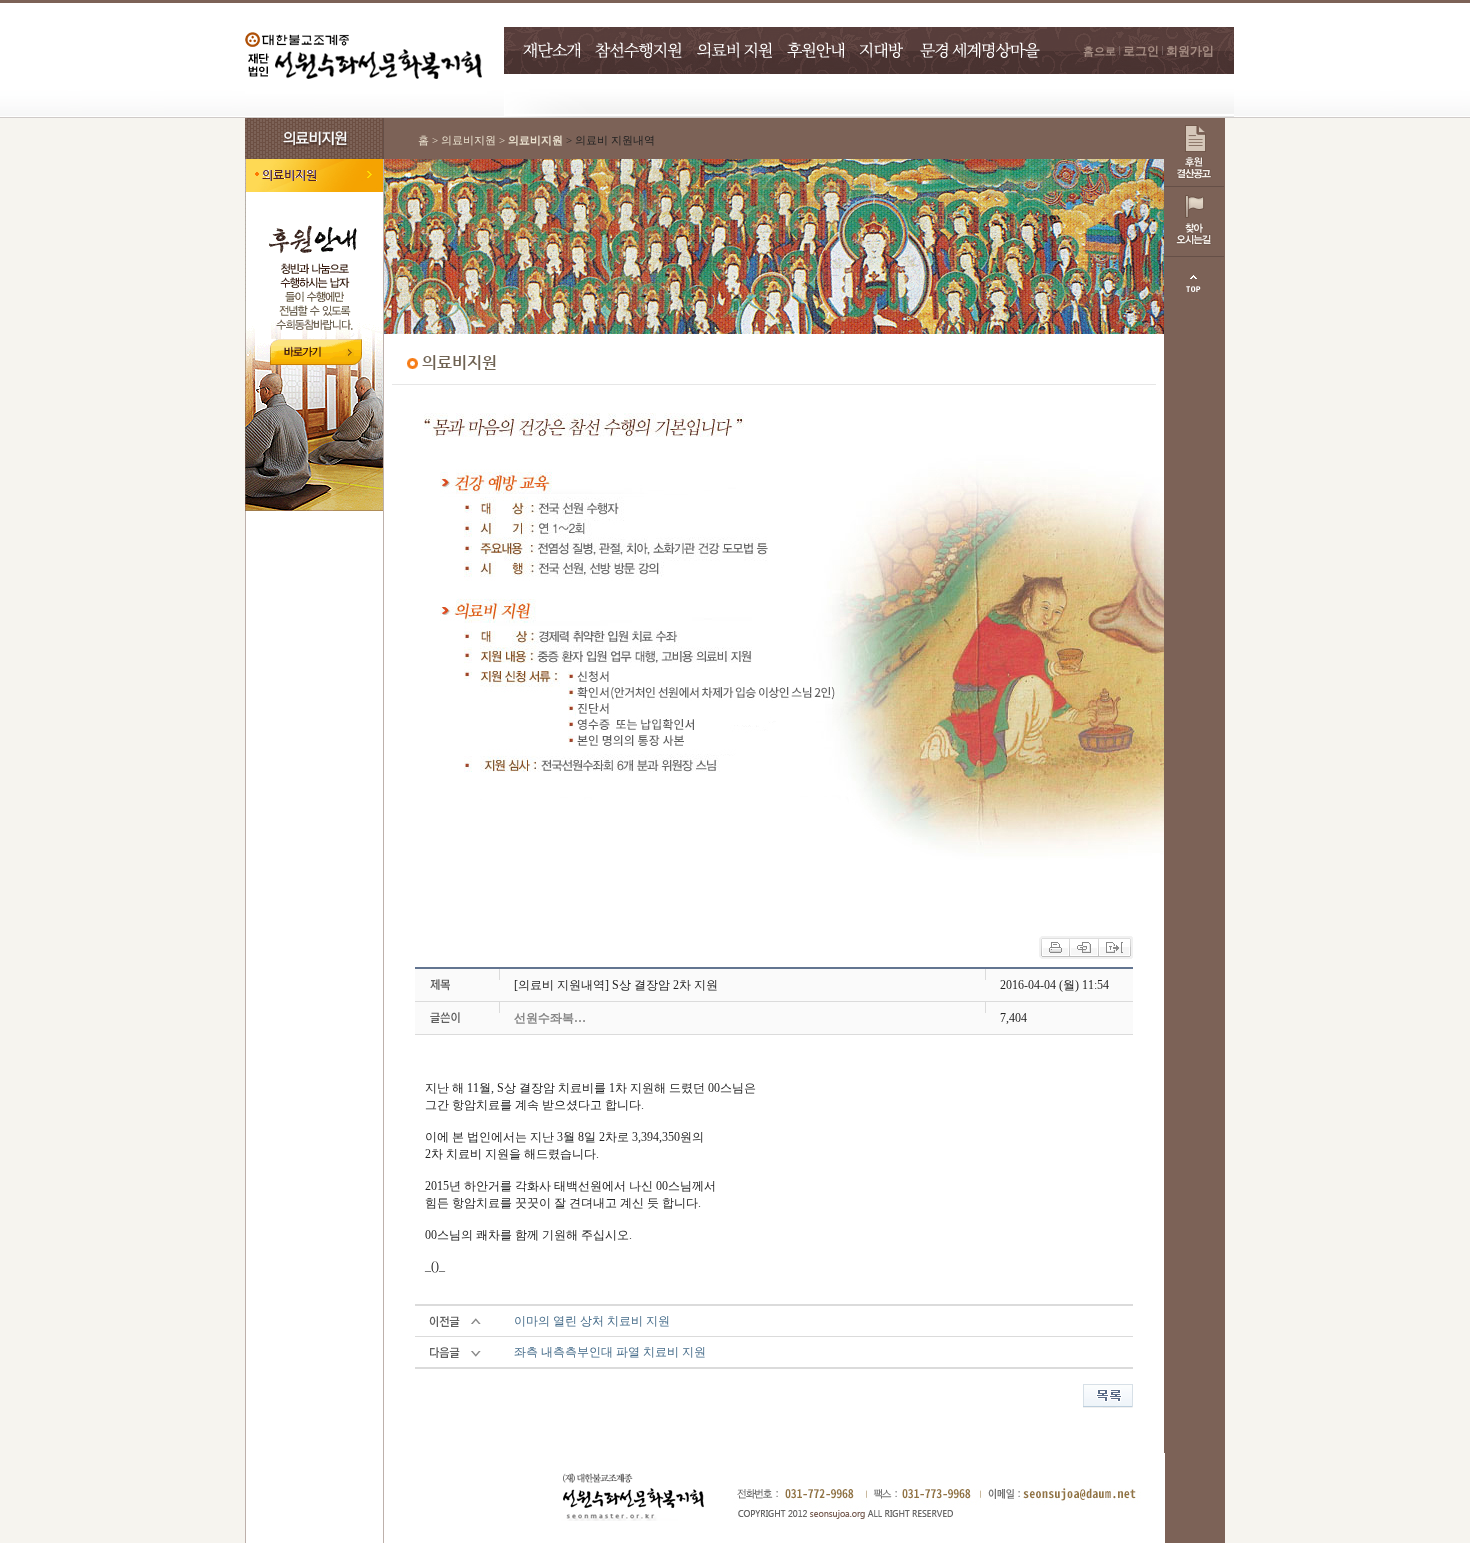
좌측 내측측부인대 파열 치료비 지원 (610, 1352)
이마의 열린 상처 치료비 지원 (592, 1321)
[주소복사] (1114, 946)
